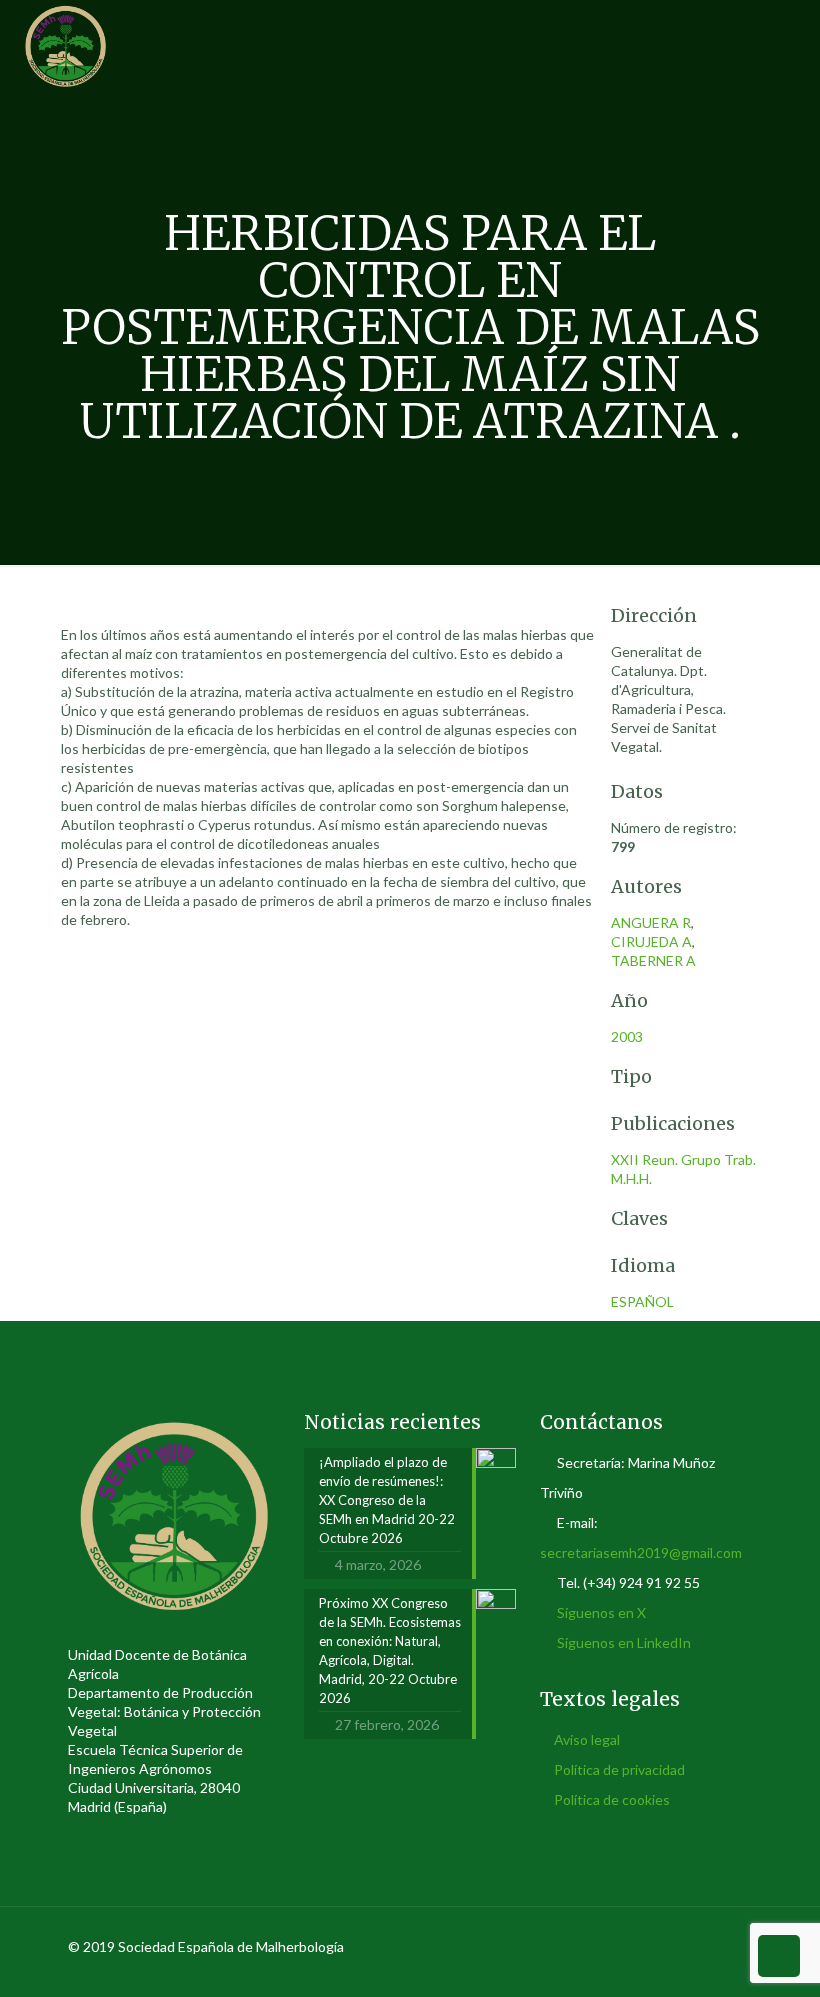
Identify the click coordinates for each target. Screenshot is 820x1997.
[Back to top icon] (731, 1949)
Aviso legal (587, 1739)
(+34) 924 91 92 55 (641, 1582)
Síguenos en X (601, 1612)
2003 (627, 1036)
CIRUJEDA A (651, 941)
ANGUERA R (651, 922)
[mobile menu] (788, 45)
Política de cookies (612, 1799)
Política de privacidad (619, 1769)
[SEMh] (65, 45)
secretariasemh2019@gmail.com (641, 1552)
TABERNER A (653, 960)
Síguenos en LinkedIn (624, 1642)
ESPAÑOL (642, 1301)
